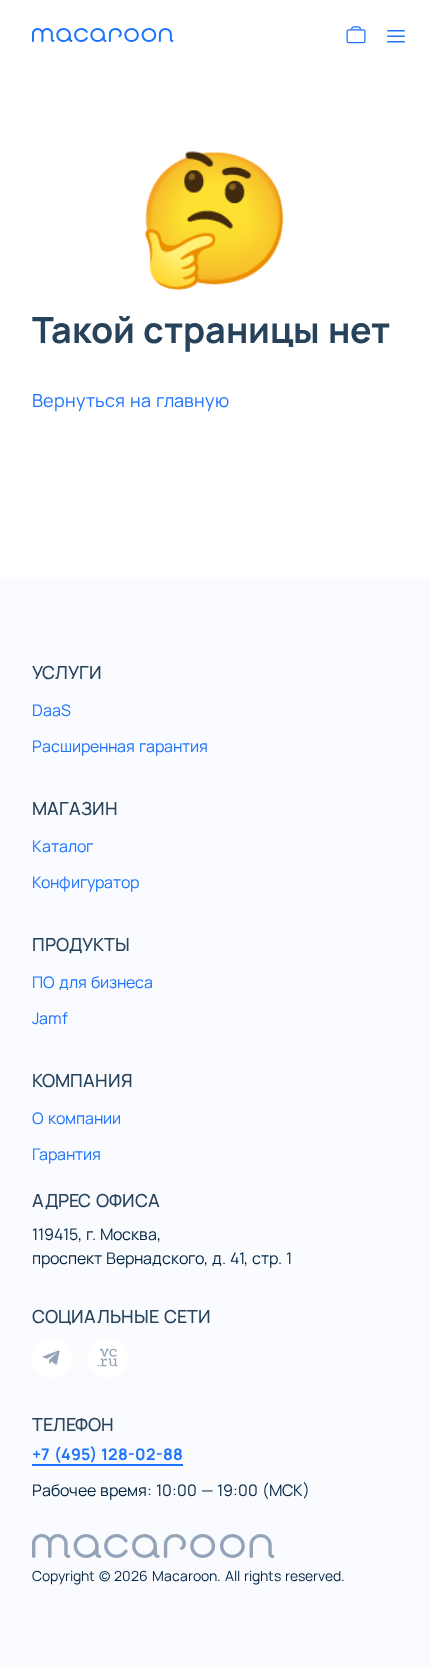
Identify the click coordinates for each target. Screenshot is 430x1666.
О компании (76, 1118)
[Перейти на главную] (104, 35)
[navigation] (215, 1546)
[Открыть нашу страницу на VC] (108, 1358)
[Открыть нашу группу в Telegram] (52, 1358)
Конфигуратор (85, 882)
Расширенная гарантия (120, 746)
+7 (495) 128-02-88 (107, 1454)
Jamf (50, 1018)
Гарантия (66, 1154)
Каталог (62, 846)
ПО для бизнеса (92, 982)
